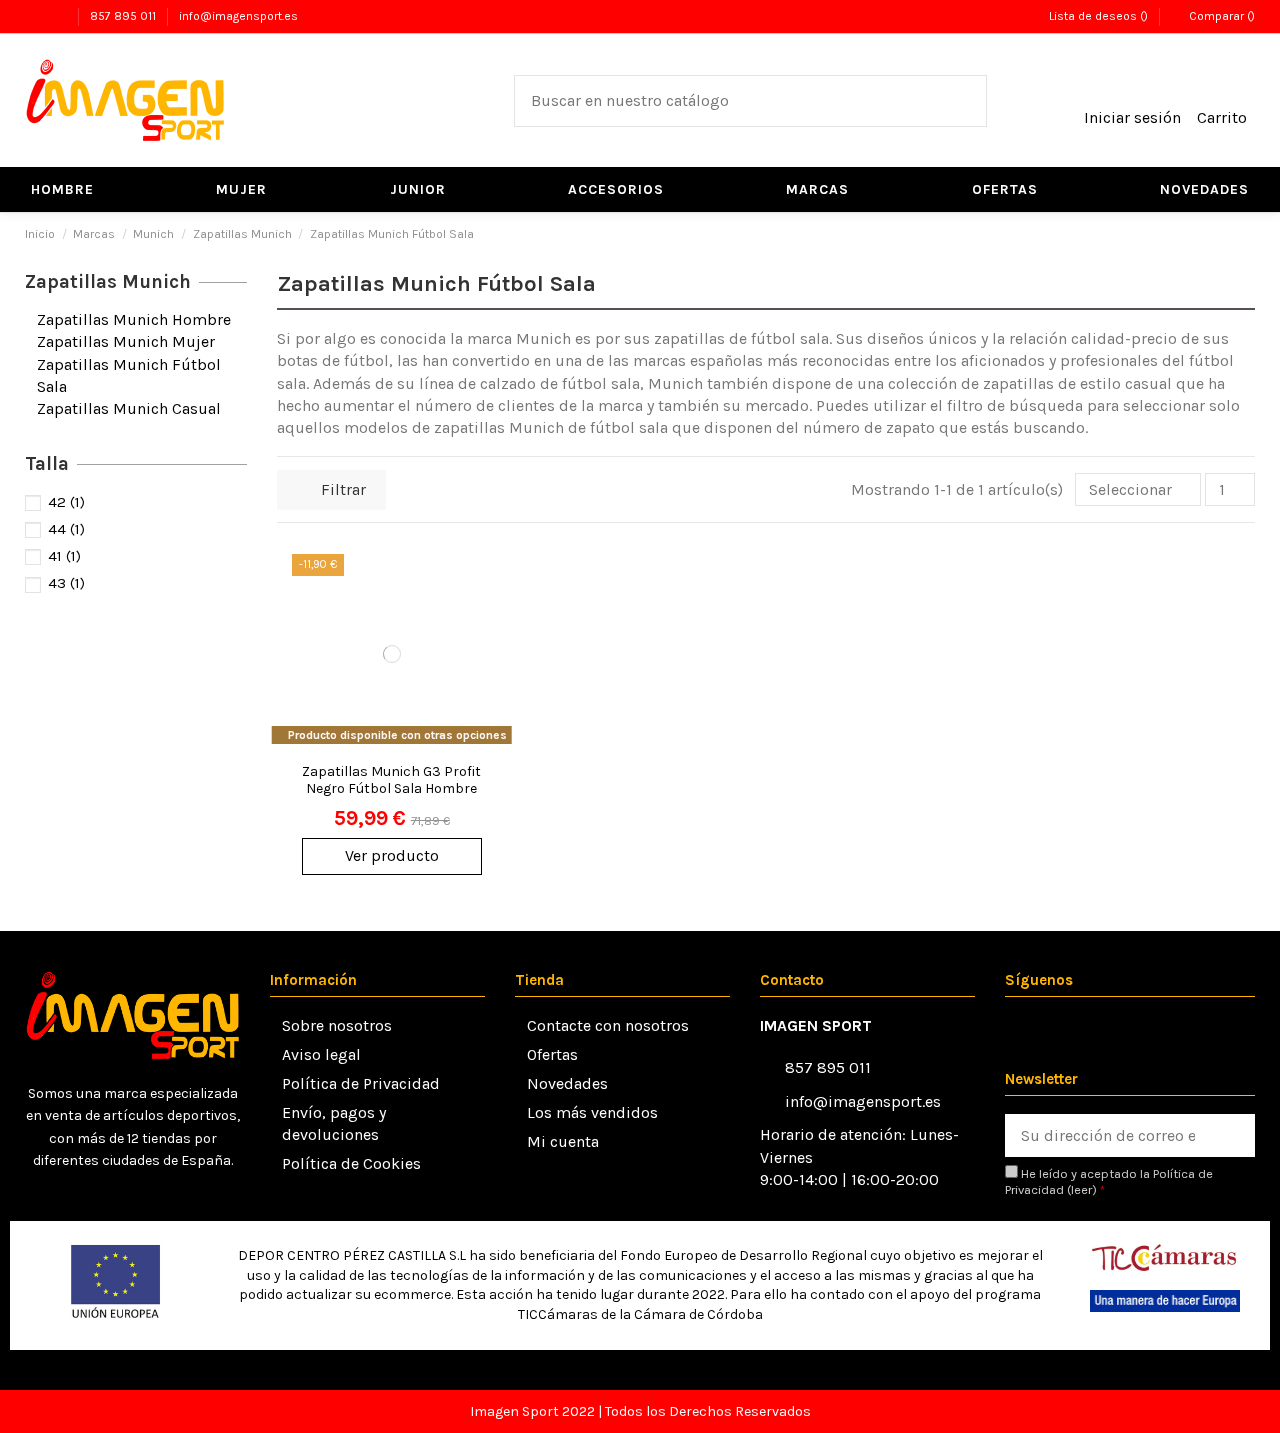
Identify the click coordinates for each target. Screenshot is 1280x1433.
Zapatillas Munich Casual (129, 408)
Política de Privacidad (361, 1083)
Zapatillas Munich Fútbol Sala (129, 375)
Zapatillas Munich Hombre (134, 319)
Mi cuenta (563, 1141)
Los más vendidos (592, 1112)
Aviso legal (321, 1054)
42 (66, 502)
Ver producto (392, 855)
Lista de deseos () (1098, 16)
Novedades (567, 1083)
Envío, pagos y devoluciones (334, 1123)
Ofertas (552, 1054)
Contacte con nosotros (608, 1025)
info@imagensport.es (238, 16)
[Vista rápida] (478, 661)
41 (64, 556)
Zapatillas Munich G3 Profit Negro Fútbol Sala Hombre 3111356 (391, 788)
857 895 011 (124, 16)
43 (66, 583)
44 (66, 529)
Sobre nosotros (337, 1025)
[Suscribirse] (1233, 1135)
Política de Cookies (351, 1163)
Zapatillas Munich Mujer (126, 341)
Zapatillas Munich (108, 282)
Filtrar (341, 489)
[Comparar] (478, 624)
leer (1081, 1189)
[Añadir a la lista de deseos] (478, 587)
